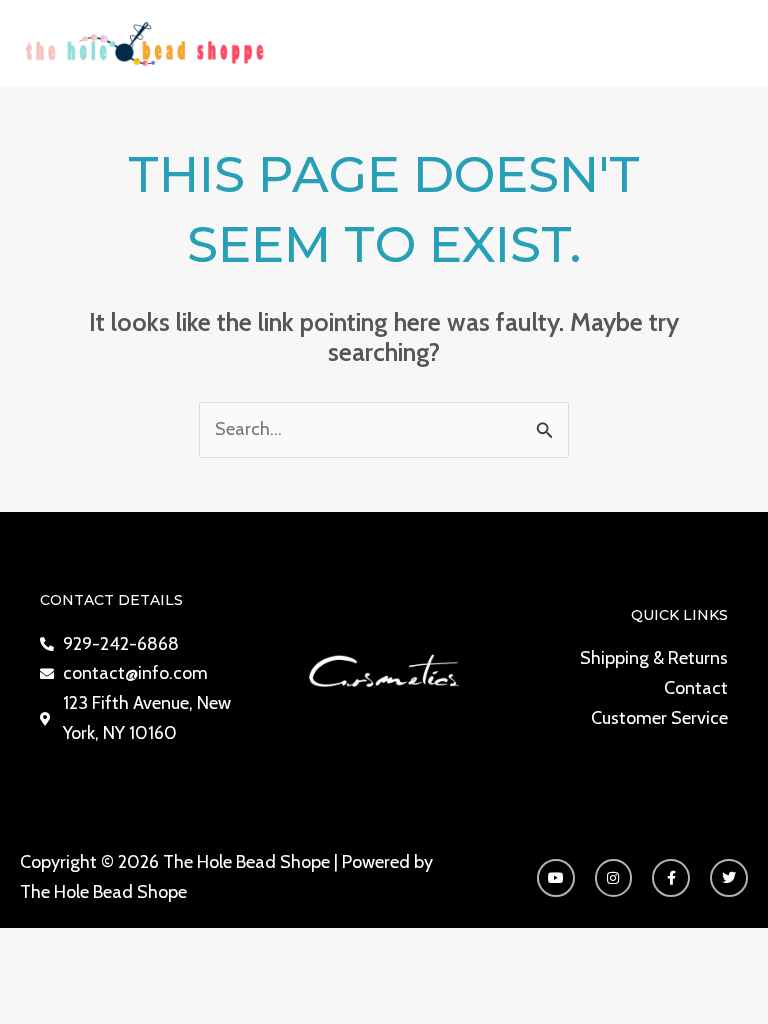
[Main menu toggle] (725, 42)
